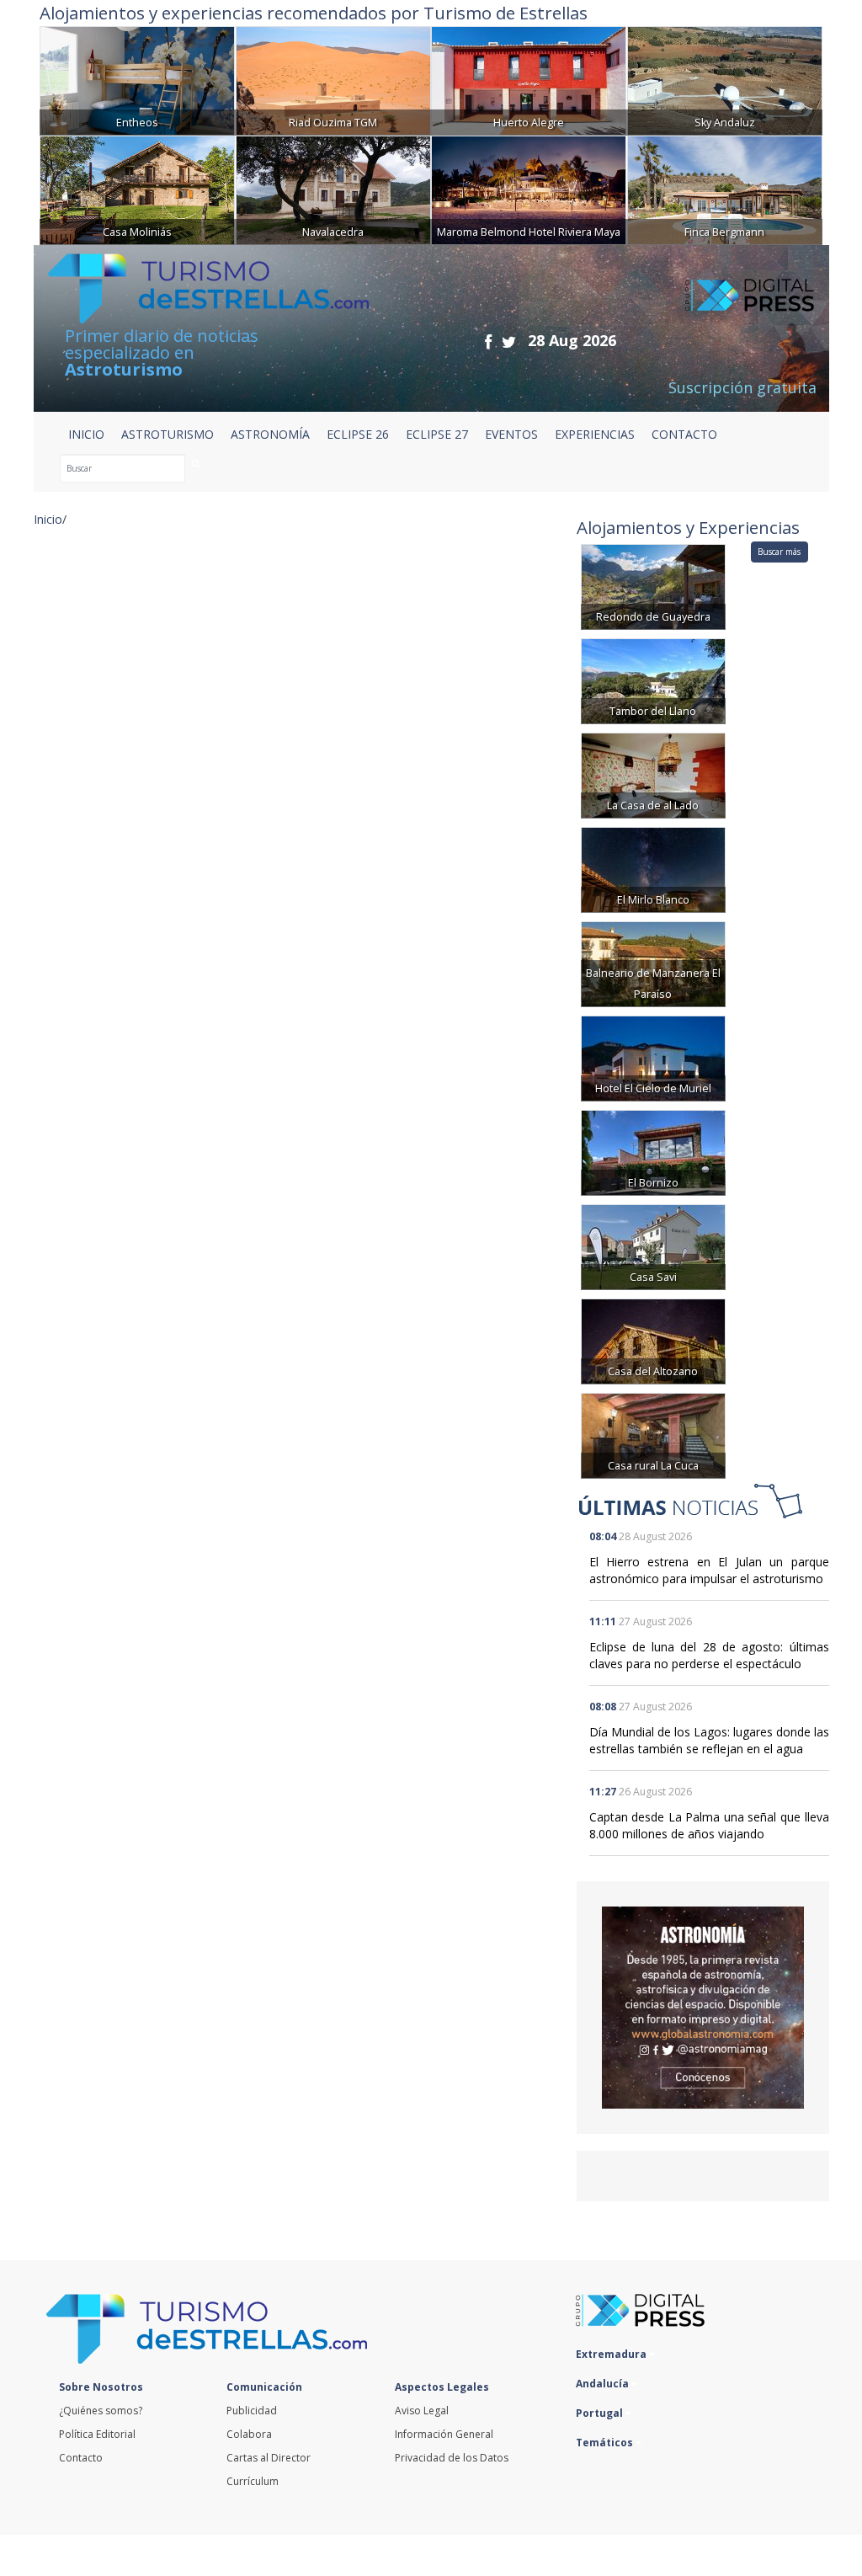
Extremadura (612, 2354)
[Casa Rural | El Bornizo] (653, 1152)
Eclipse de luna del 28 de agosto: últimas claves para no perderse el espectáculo (709, 1655)
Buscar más (779, 552)
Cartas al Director (269, 2458)
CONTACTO (684, 434)
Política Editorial (97, 2434)
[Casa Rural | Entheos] (137, 79)
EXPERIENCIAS (595, 434)
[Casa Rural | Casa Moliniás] (137, 188)
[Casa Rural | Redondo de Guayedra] (653, 586)
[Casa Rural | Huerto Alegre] (529, 79)
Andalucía (604, 2384)
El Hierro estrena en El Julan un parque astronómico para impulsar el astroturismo (709, 1570)
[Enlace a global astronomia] (703, 2008)
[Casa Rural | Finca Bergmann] (725, 188)
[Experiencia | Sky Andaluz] (725, 79)
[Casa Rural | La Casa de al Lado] (653, 774)
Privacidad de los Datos (452, 2458)
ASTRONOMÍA (270, 434)
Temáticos (606, 2443)
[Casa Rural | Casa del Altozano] (653, 1340)
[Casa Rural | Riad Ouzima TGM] (333, 79)
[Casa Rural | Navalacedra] (333, 188)
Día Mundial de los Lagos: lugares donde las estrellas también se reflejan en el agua (709, 1740)
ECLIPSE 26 (358, 434)
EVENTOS (511, 434)
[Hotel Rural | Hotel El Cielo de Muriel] (653, 1057)
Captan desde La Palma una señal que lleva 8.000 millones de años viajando (709, 1825)
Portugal (601, 2413)
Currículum (253, 2481)
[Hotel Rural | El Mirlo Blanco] (653, 869)
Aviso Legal (422, 2411)
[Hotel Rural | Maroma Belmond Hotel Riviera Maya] (529, 188)
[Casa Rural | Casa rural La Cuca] (653, 1435)
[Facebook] (488, 341)
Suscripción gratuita (742, 387)
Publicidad (252, 2411)
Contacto (81, 2458)
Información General (444, 2434)
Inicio (86, 434)
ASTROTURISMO (168, 434)
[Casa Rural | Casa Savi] (653, 1246)
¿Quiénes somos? (101, 2411)
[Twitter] (509, 341)
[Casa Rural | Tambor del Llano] (653, 680)
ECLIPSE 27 (437, 434)
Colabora (249, 2434)
